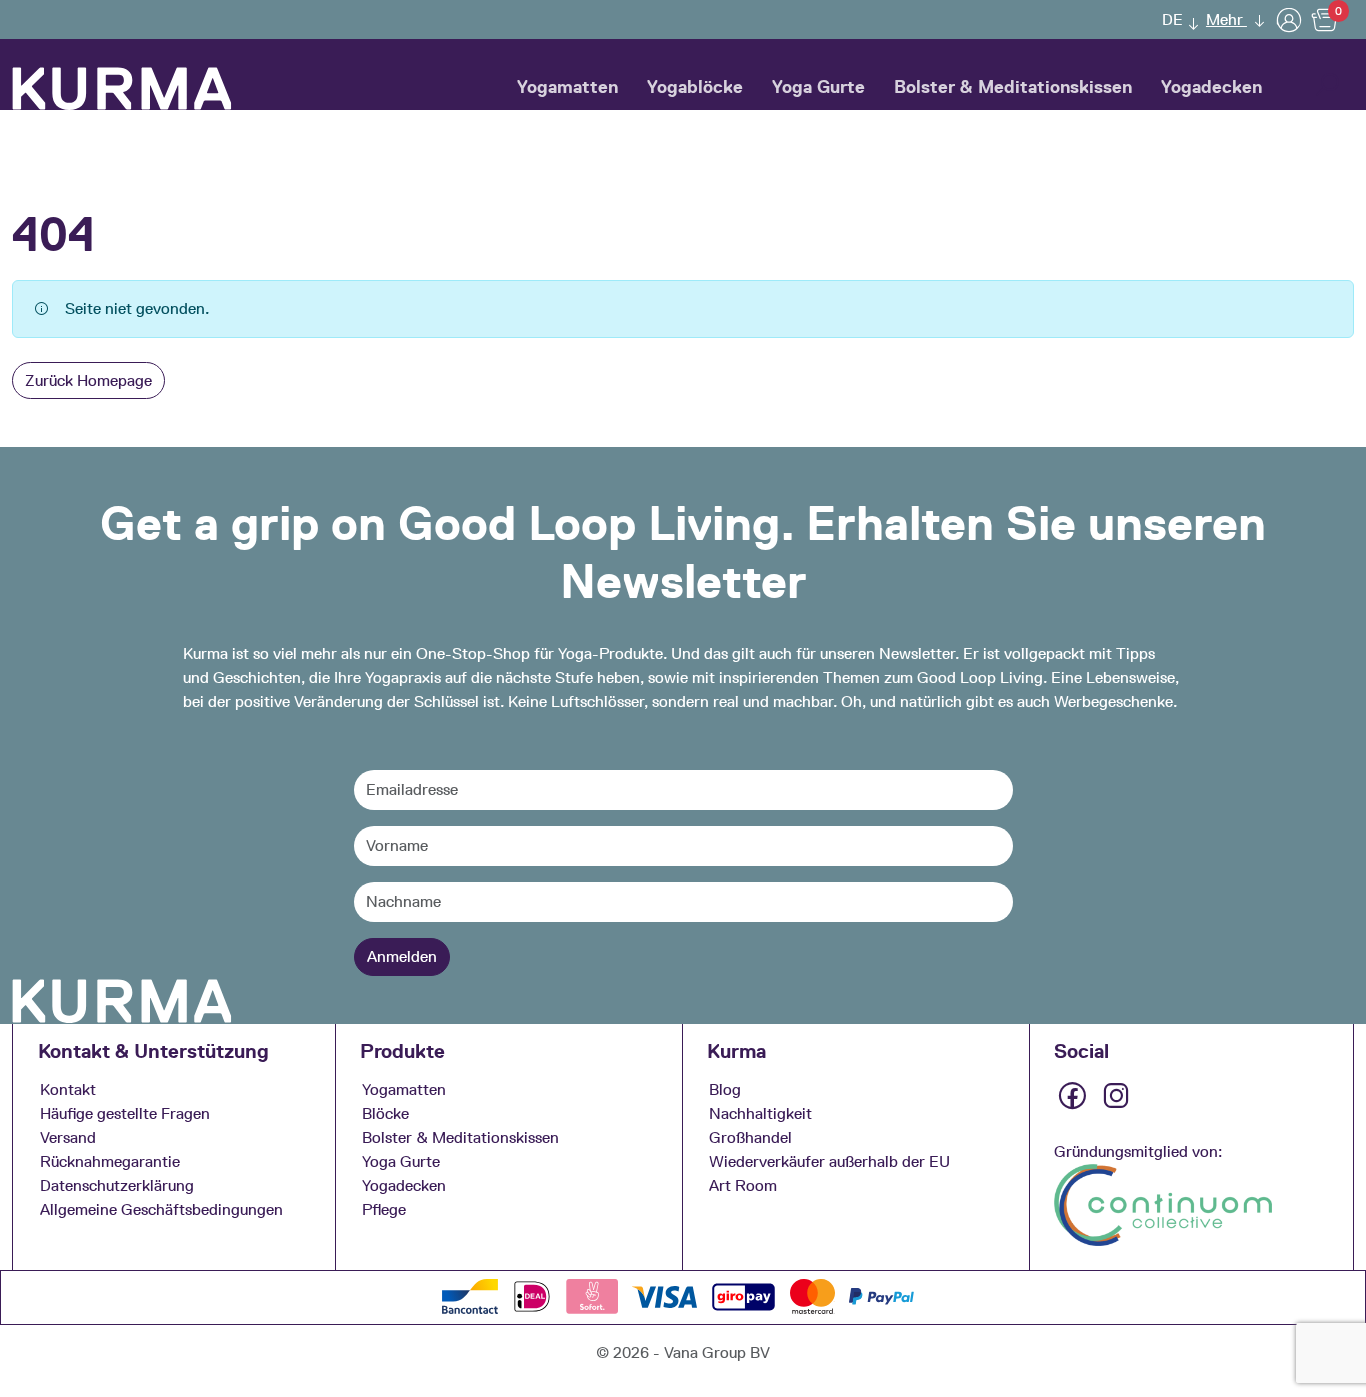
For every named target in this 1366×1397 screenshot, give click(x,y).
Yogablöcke (695, 87)
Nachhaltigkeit (760, 1113)
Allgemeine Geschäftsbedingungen (161, 1209)
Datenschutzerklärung (117, 1185)
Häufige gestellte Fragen (125, 1113)
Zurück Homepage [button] (88, 380)
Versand (68, 1137)
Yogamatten (567, 87)
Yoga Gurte (818, 87)
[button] (1175, 19)
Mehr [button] (1226, 19)
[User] (1289, 19)
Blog (725, 1089)
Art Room (743, 1185)
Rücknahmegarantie (110, 1161)
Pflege (384, 1209)
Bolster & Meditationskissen (1013, 87)
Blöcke (385, 1113)
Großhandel (750, 1137)
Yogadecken (1211, 87)
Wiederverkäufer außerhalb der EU (829, 1161)
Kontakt (68, 1089)
